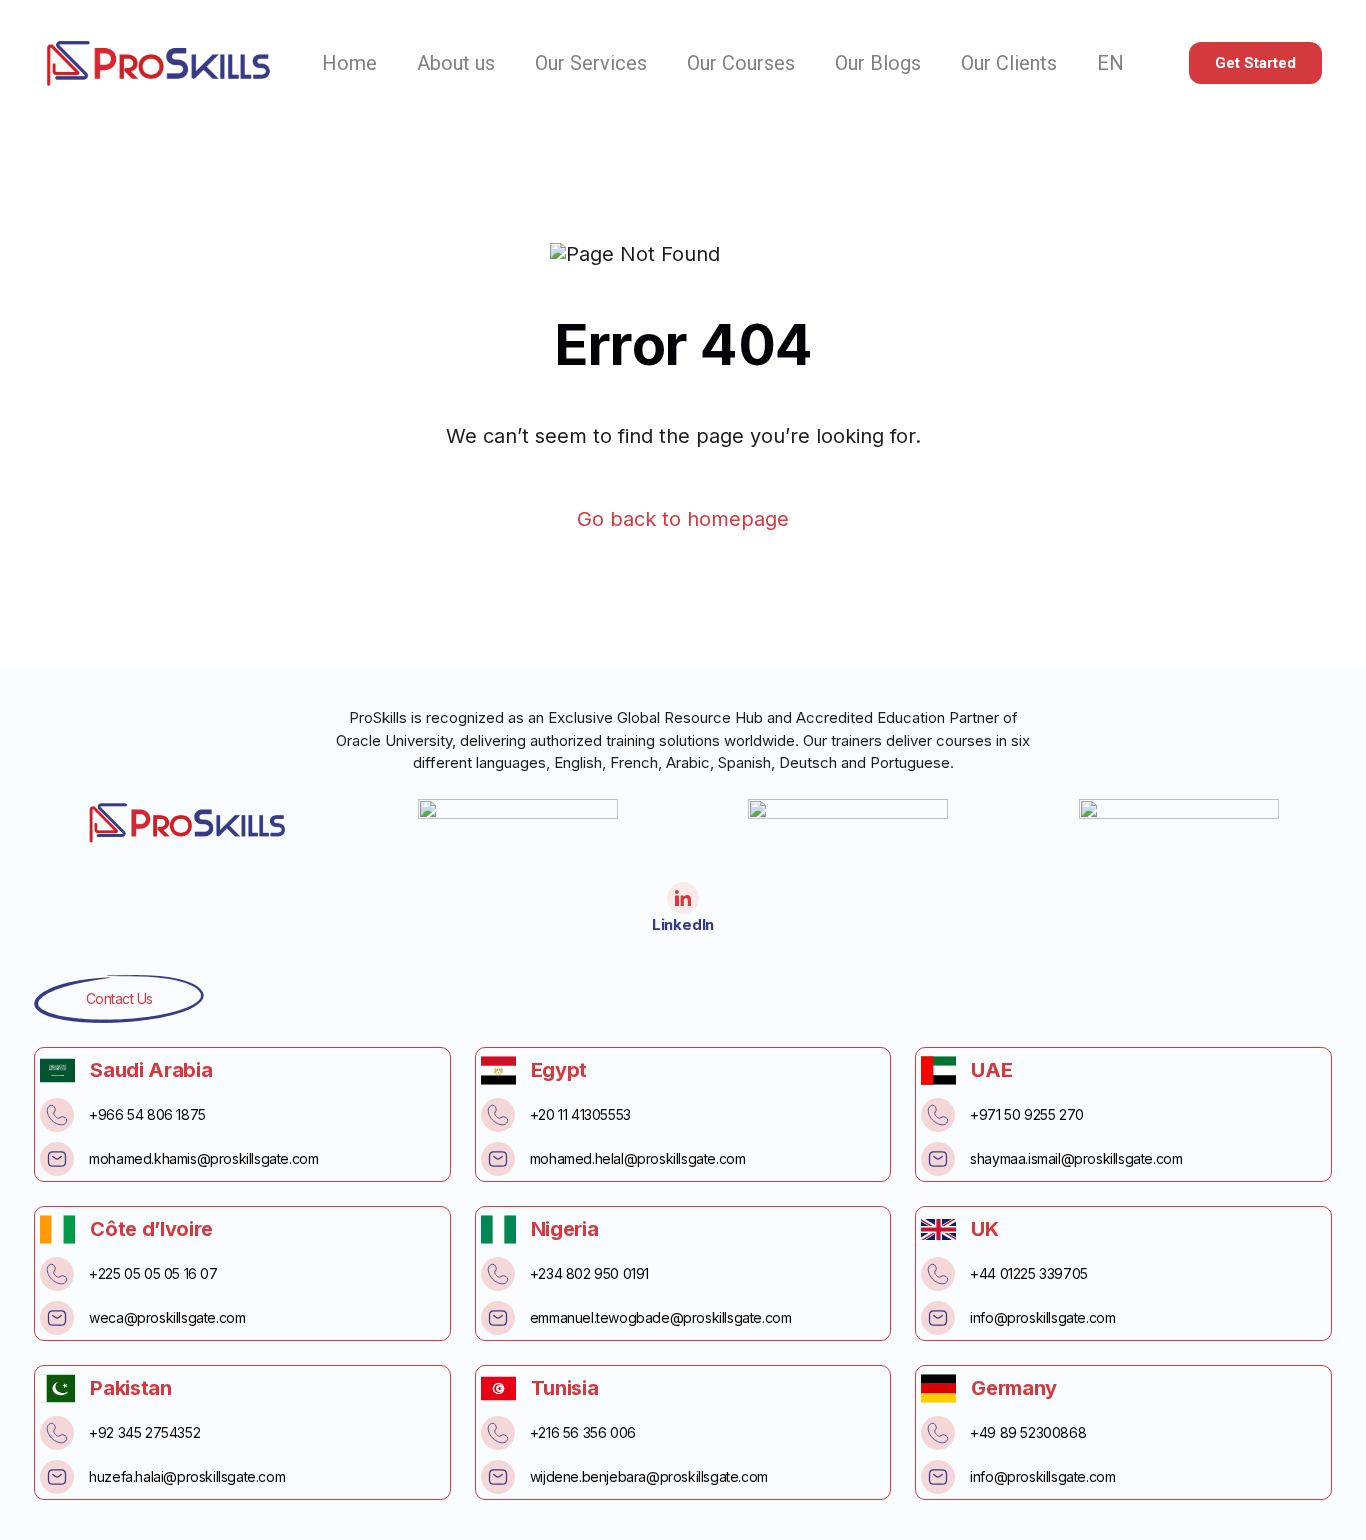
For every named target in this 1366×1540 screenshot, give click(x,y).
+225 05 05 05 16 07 (153, 1273)
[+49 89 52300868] (938, 1433)
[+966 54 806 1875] (57, 1115)
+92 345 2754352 (144, 1432)
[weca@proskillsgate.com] (57, 1318)
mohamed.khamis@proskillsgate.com (203, 1158)
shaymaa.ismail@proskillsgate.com (1076, 1158)
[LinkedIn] (683, 898)
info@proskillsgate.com (1042, 1317)
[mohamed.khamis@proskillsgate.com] (57, 1159)
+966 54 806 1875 (147, 1114)
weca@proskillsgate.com (167, 1317)
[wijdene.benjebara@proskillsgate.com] (498, 1477)
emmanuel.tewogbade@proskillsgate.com (661, 1317)
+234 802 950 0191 (589, 1273)
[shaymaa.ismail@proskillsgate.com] (938, 1159)
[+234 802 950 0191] (498, 1274)
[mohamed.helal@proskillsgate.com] (498, 1159)
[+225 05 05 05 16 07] (57, 1274)
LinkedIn (683, 924)
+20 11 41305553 (580, 1114)
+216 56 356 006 (583, 1432)
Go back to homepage (683, 519)
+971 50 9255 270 (1027, 1114)
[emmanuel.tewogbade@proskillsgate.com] (498, 1318)
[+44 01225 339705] (938, 1274)
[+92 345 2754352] (57, 1433)
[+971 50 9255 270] (938, 1115)
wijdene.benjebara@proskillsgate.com (649, 1476)
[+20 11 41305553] (498, 1115)
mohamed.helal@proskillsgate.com (638, 1158)
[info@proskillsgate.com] (938, 1318)
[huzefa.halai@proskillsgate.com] (57, 1477)
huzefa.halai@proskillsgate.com (187, 1476)
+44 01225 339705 (1029, 1273)
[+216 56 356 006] (498, 1433)
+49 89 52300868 (1028, 1432)
